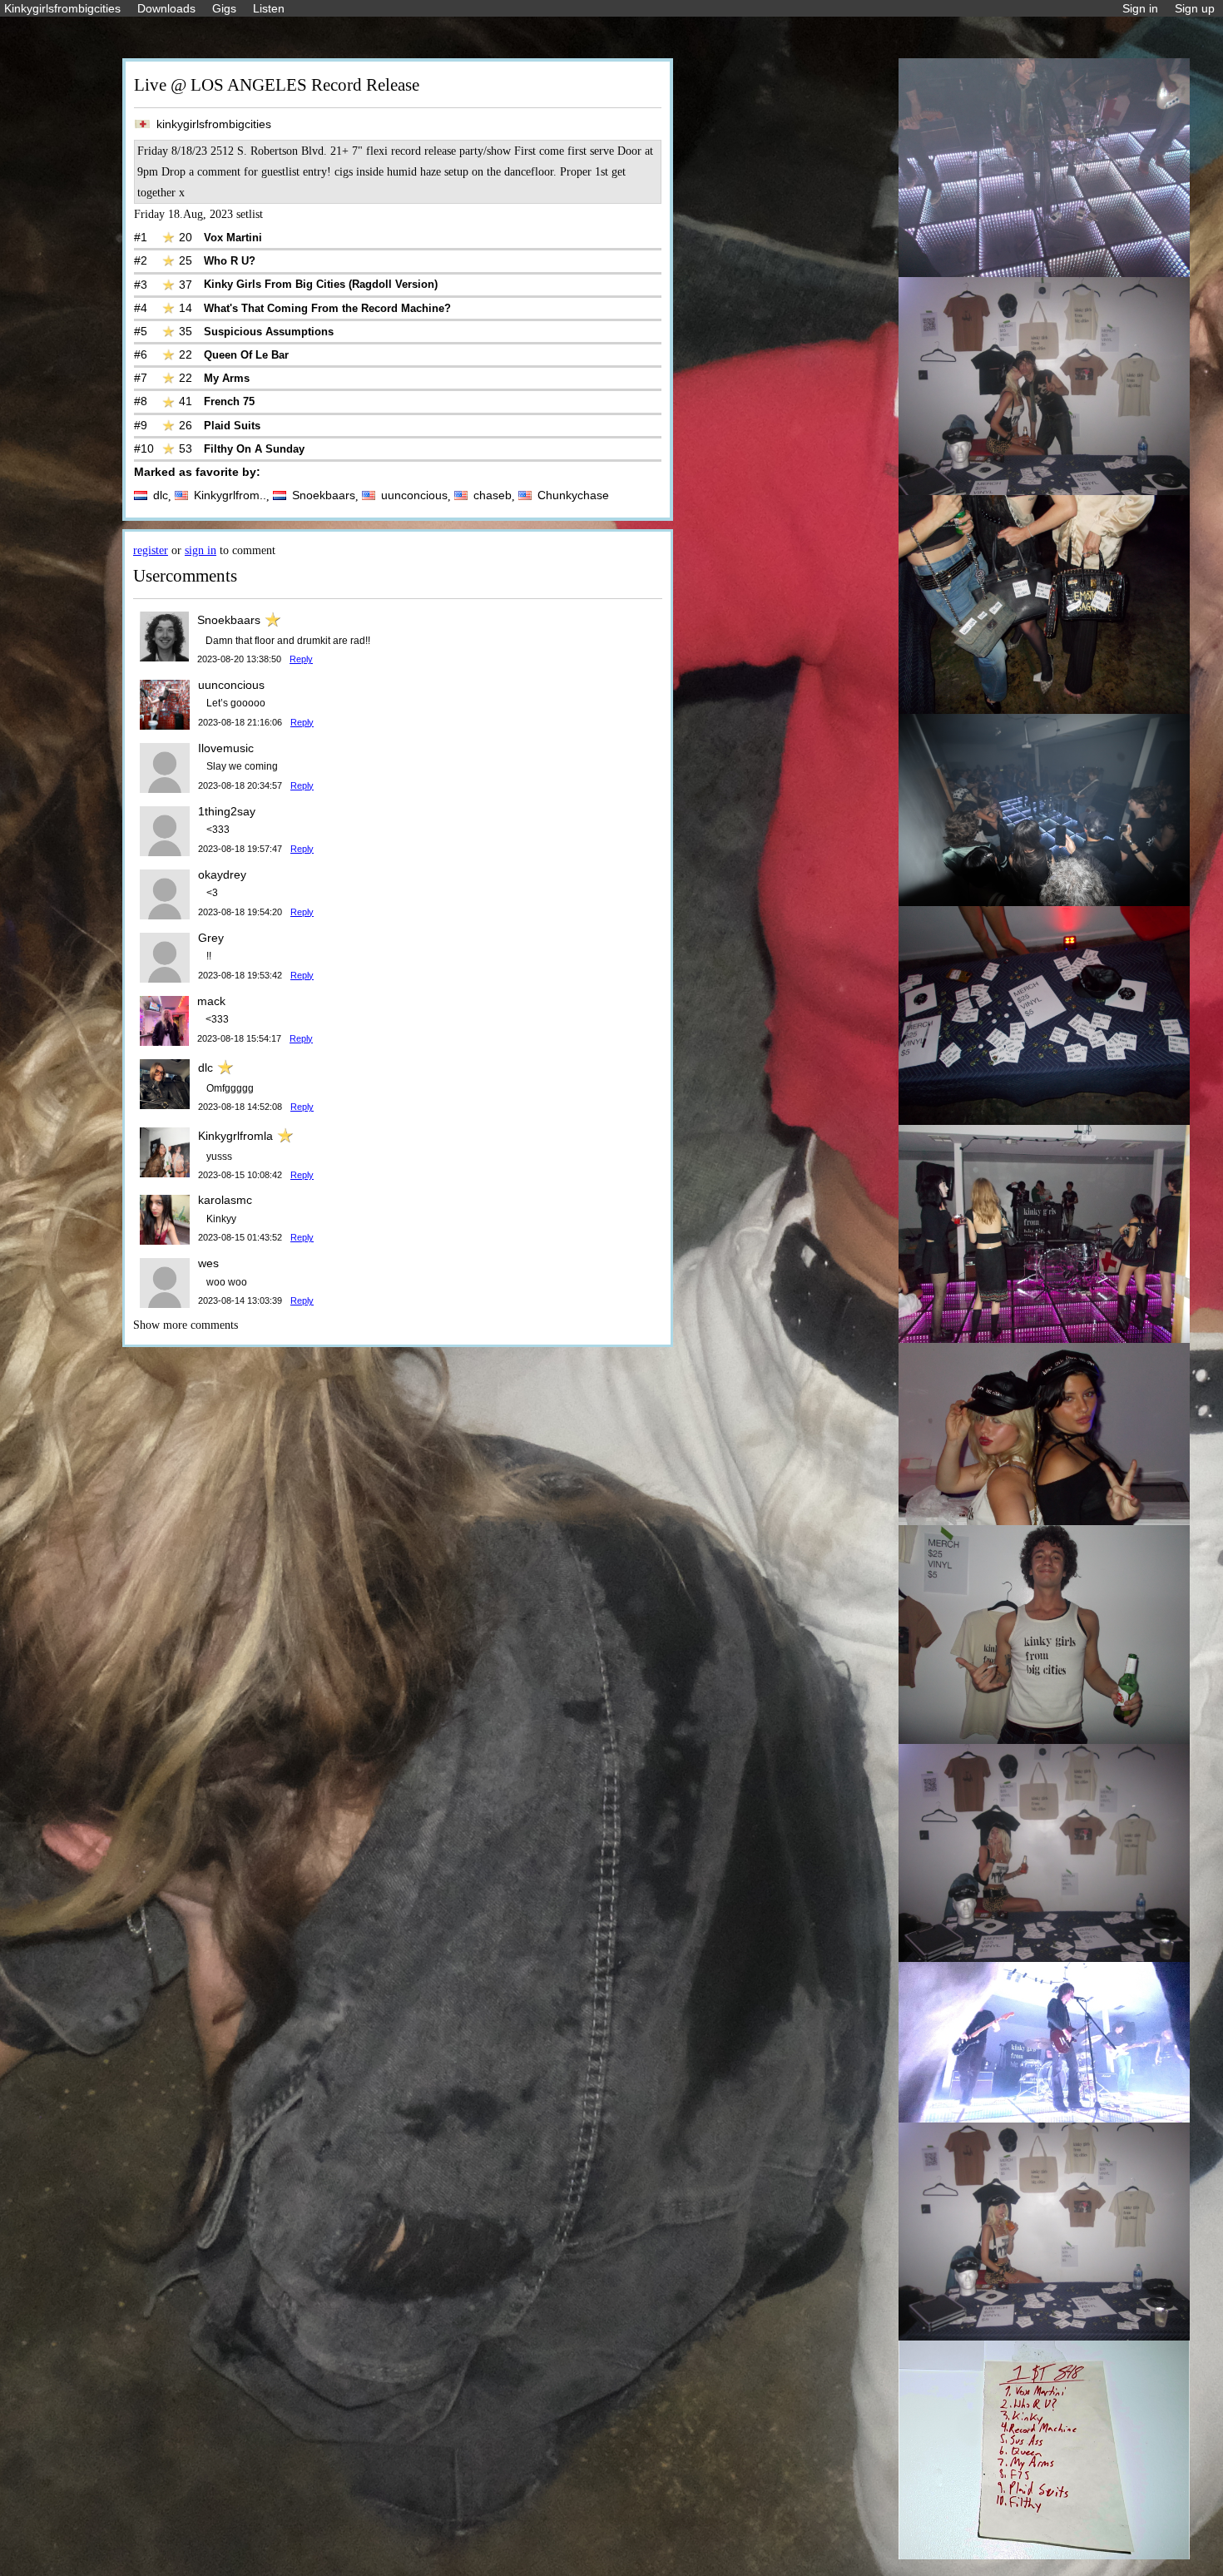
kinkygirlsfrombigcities (214, 124)
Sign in (1140, 8)
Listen (269, 8)
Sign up (1195, 8)
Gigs (224, 8)
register (151, 550)
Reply (301, 659)
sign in (201, 550)
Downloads (166, 8)
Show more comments (186, 1325)
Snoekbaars (324, 495)
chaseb (493, 495)
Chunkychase (573, 495)
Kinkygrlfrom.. (230, 495)
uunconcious (414, 495)
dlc (161, 495)
